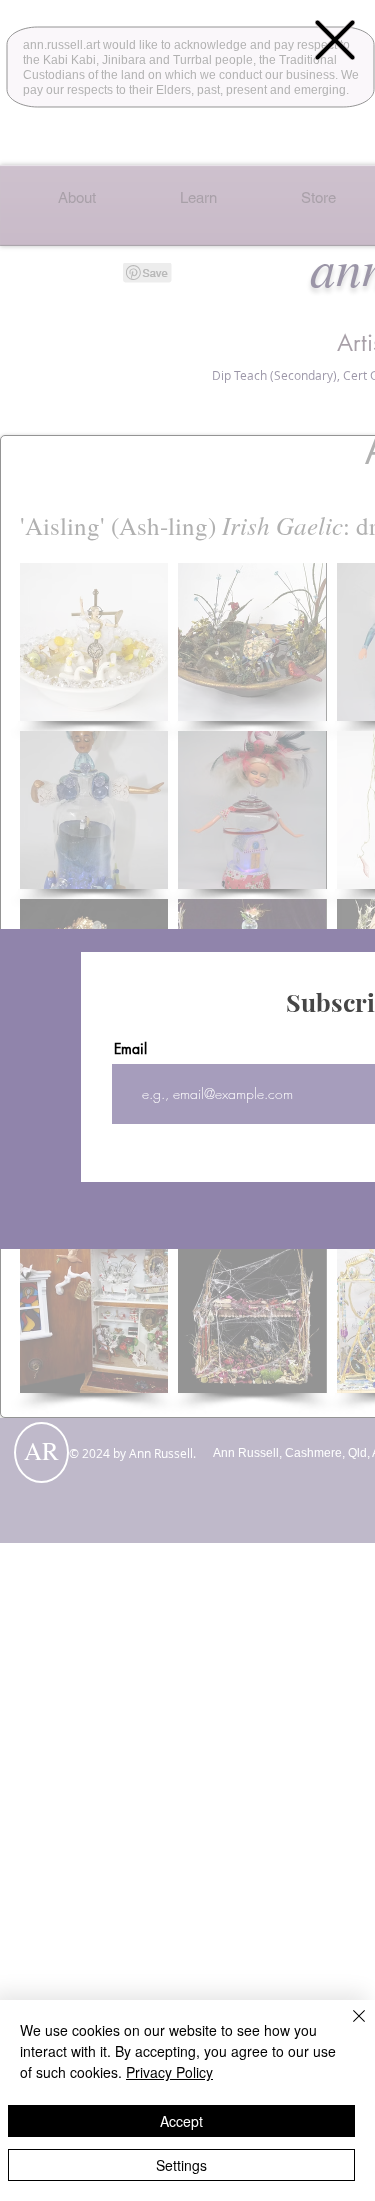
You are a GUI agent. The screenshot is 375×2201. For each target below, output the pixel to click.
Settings (181, 2165)
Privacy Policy (169, 2072)
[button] (335, 40)
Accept (181, 2121)
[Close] (347, 2028)
